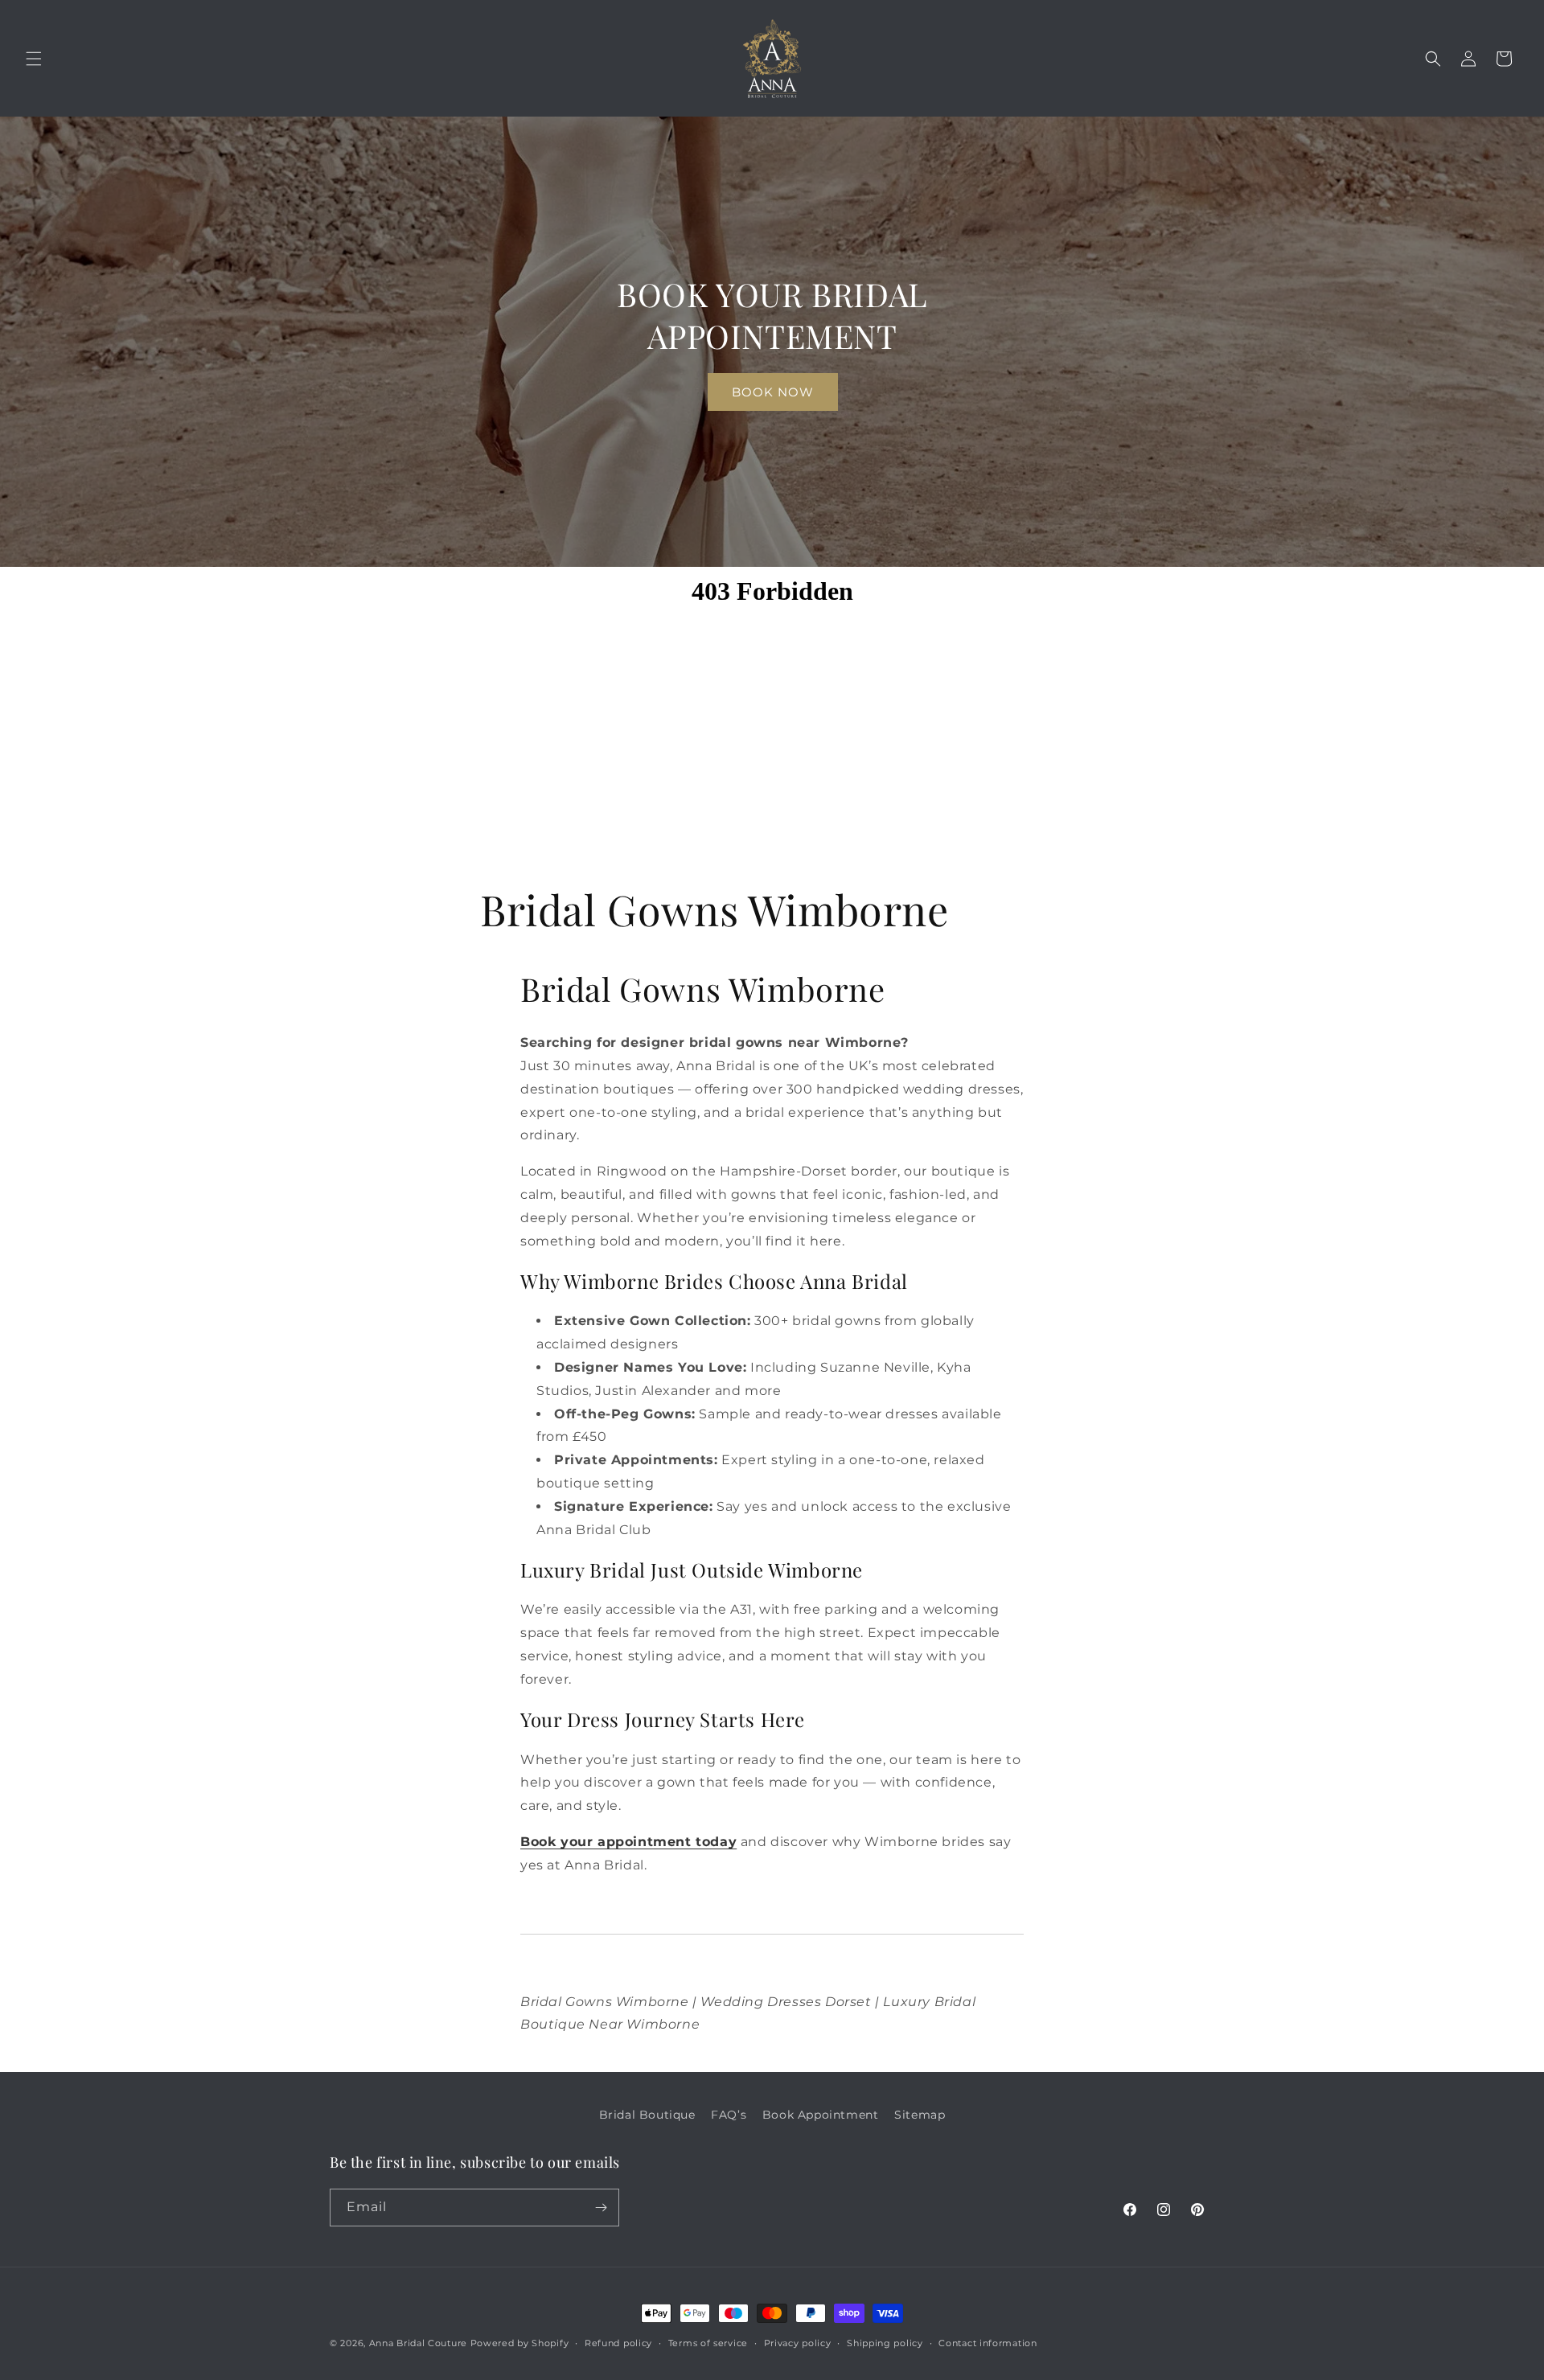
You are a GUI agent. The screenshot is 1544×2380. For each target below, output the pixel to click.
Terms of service (708, 2343)
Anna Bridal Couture (418, 2343)
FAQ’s (729, 2115)
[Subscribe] (601, 2208)
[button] (34, 59)
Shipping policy (885, 2343)
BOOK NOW (772, 391)
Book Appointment (821, 2115)
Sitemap (920, 2115)
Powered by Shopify (520, 2343)
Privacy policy (798, 2343)
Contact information (988, 2343)
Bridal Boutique (647, 2115)
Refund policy (618, 2343)
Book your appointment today (628, 1842)
